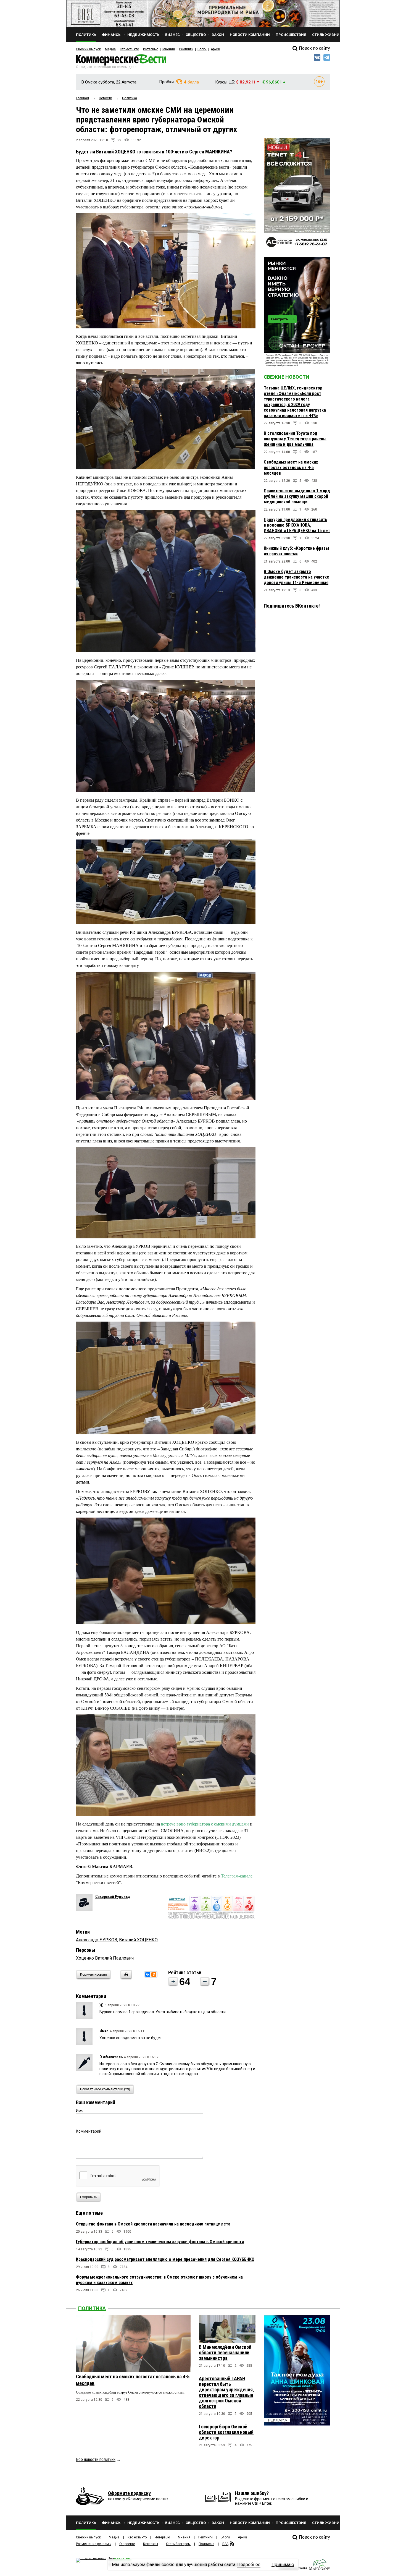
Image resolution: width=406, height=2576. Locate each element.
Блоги (202, 49)
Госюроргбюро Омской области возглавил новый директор (226, 2432)
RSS (225, 2544)
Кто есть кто (129, 49)
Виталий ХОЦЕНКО (138, 1940)
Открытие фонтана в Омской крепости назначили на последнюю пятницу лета (153, 2224)
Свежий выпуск (88, 49)
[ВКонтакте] (148, 1975)
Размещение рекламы (94, 2544)
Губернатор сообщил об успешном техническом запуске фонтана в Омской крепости (160, 2242)
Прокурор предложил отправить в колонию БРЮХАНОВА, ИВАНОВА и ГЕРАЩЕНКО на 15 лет (297, 525)
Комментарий (89, 2131)
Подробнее (249, 2565)
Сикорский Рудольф (113, 1897)
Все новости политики (96, 2459)
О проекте (127, 2544)
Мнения (169, 49)
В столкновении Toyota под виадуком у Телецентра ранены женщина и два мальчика (295, 439)
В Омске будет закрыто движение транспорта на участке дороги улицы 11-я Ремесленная (296, 577)
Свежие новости (287, 377)
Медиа (110, 49)
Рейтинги (186, 49)
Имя (80, 2111)
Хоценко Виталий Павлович (105, 1958)
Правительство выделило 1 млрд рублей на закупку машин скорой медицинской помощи (297, 496)
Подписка (206, 2544)
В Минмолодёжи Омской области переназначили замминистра (225, 2353)
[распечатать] (125, 1978)
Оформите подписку (129, 2493)
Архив (215, 49)
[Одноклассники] (154, 1975)
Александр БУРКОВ (97, 1940)
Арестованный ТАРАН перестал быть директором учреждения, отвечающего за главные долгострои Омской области (226, 2392)
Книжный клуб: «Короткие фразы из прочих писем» (296, 551)
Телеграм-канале (237, 1876)
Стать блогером (178, 2544)
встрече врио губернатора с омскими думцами (205, 1824)
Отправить (89, 2197)
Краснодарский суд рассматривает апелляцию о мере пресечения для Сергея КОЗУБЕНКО (165, 2259)
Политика (92, 2308)
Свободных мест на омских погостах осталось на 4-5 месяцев (291, 468)
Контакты (151, 2544)
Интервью (151, 49)
